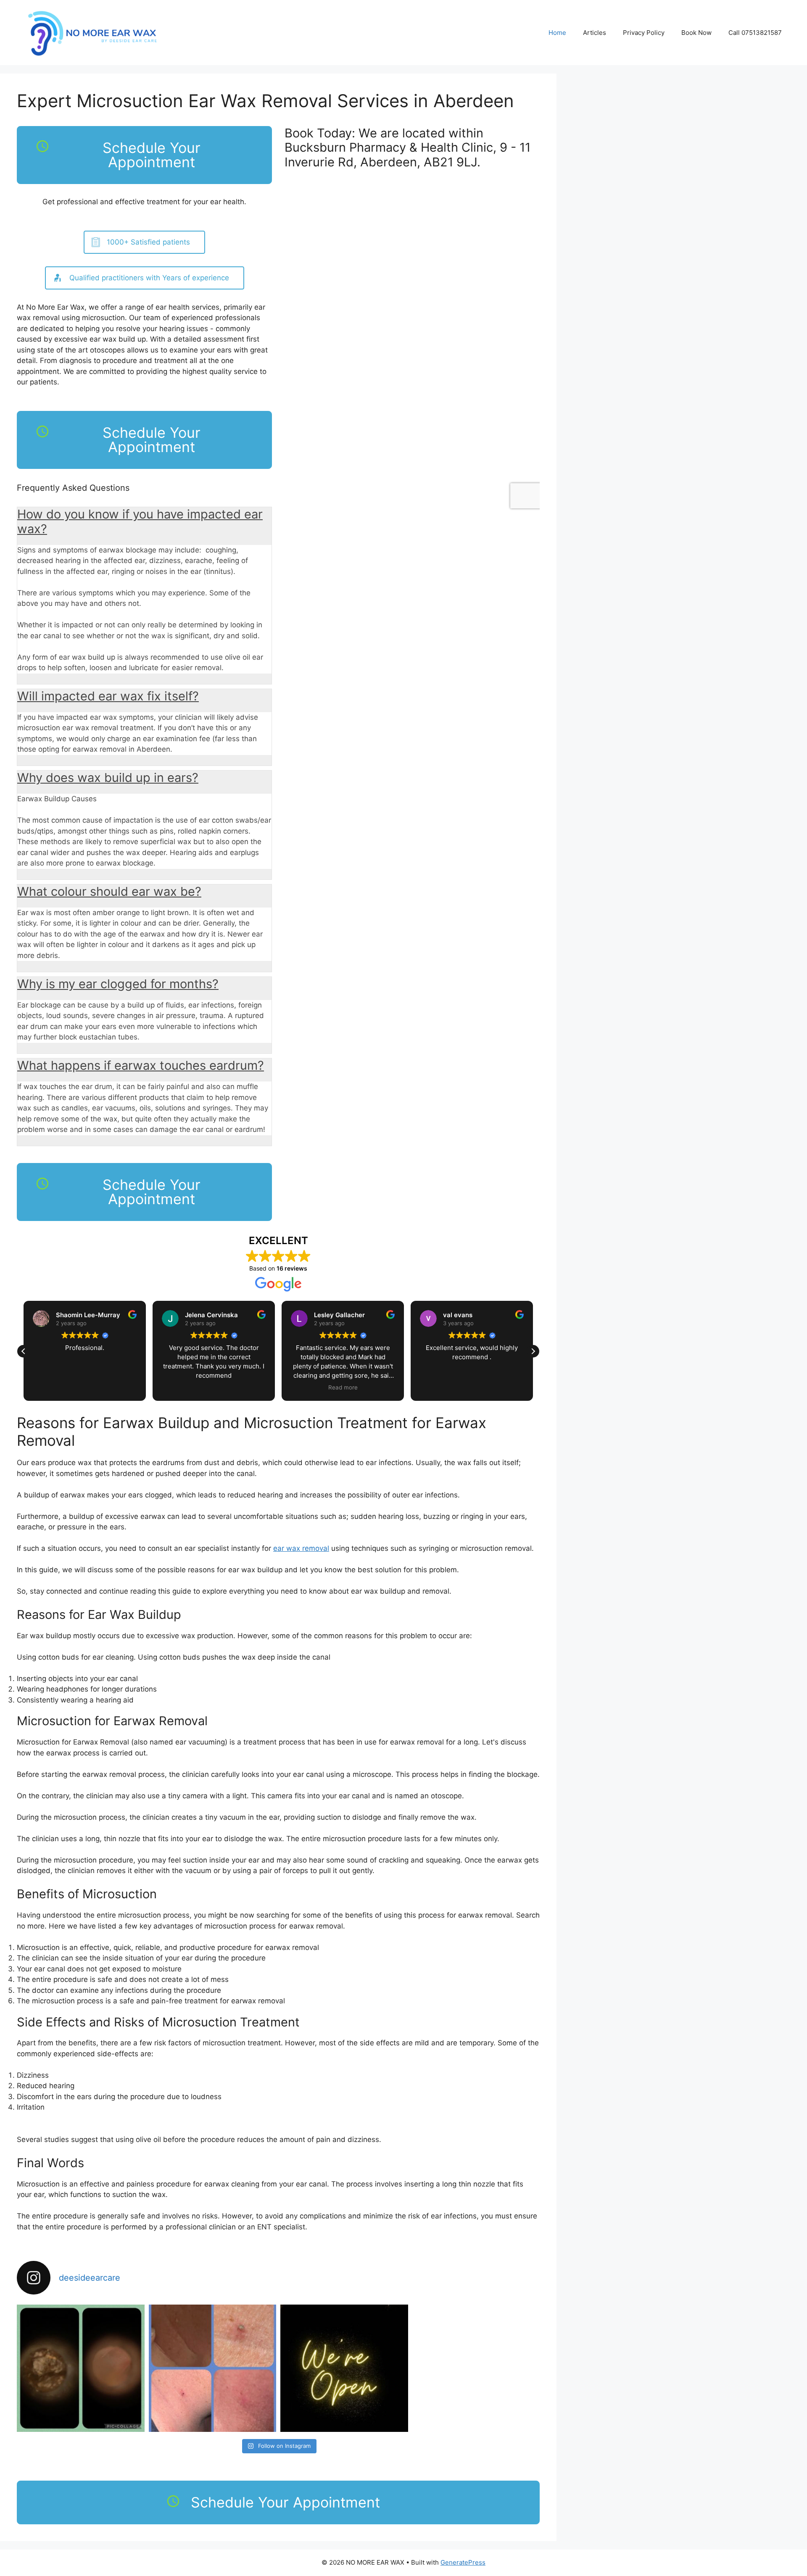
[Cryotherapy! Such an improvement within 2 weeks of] (213, 2368)
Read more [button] (247, 1387)
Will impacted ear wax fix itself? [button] (108, 696)
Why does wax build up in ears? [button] (108, 778)
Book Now (696, 33)
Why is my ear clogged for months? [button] (118, 984)
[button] (533, 1351)
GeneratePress (463, 2562)
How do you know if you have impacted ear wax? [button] (140, 521)
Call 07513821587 (755, 33)
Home (557, 33)
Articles (595, 33)
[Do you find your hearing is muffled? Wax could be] (81, 2368)
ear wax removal (301, 1548)
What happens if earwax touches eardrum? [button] (141, 1065)
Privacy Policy (644, 33)
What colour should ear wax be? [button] (109, 891)
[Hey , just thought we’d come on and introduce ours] (344, 2368)
